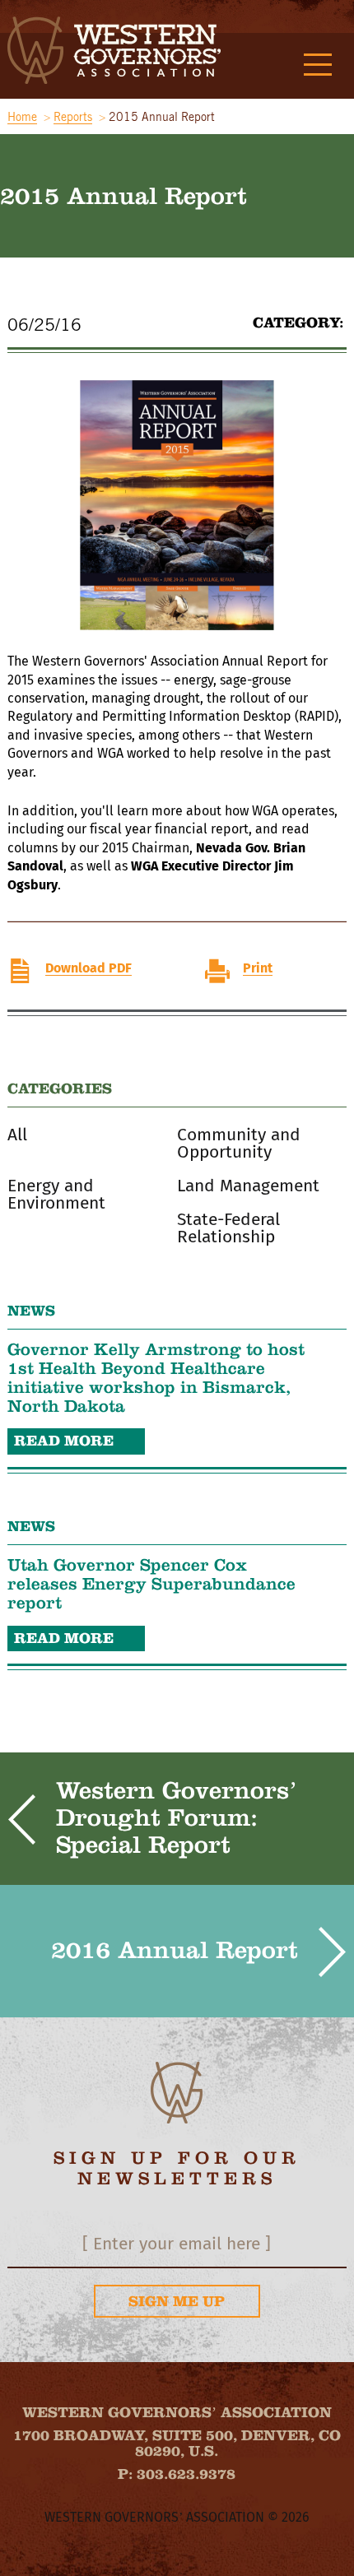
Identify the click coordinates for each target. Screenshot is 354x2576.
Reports (73, 117)
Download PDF (88, 968)
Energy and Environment (56, 1195)
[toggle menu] (318, 66)
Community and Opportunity (239, 1144)
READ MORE (64, 1441)
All (17, 1135)
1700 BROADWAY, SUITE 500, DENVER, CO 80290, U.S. (177, 2444)
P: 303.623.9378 (177, 2474)
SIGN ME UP (177, 2301)
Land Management (248, 1186)
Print (258, 968)
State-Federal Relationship (228, 1228)
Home (22, 117)
